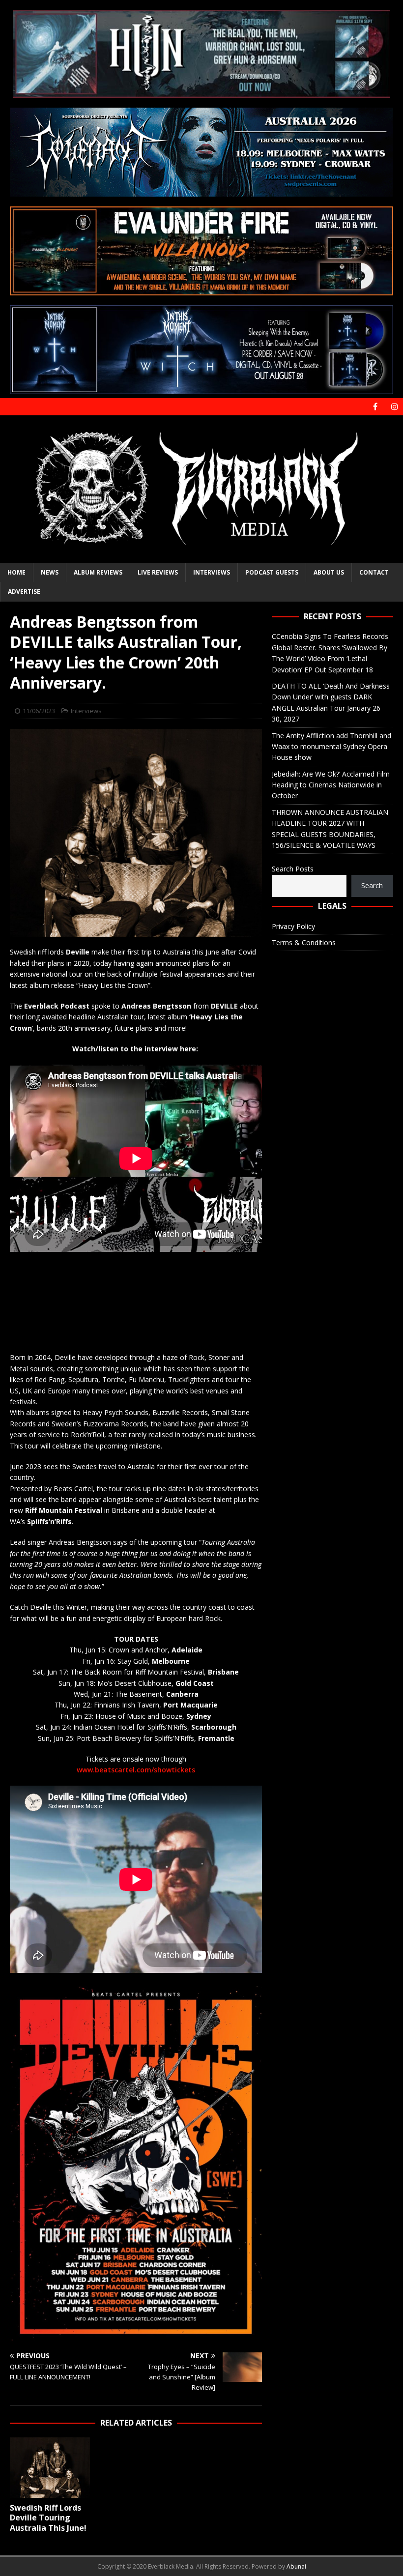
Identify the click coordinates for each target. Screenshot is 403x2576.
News (50, 572)
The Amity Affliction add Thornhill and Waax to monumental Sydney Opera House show (331, 747)
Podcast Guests (272, 572)
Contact (374, 572)
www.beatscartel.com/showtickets (136, 1770)
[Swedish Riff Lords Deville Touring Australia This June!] (50, 2467)
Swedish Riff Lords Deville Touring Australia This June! (48, 2518)
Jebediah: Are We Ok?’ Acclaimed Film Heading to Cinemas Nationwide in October (331, 785)
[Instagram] (394, 407)
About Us (329, 572)
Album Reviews (98, 572)
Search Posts (293, 869)
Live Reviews (158, 572)
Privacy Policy (293, 926)
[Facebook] (375, 407)
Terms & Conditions (304, 942)
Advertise (24, 592)
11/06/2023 (39, 711)
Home (16, 572)
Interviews (212, 572)
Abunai (296, 2566)
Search (372, 885)
